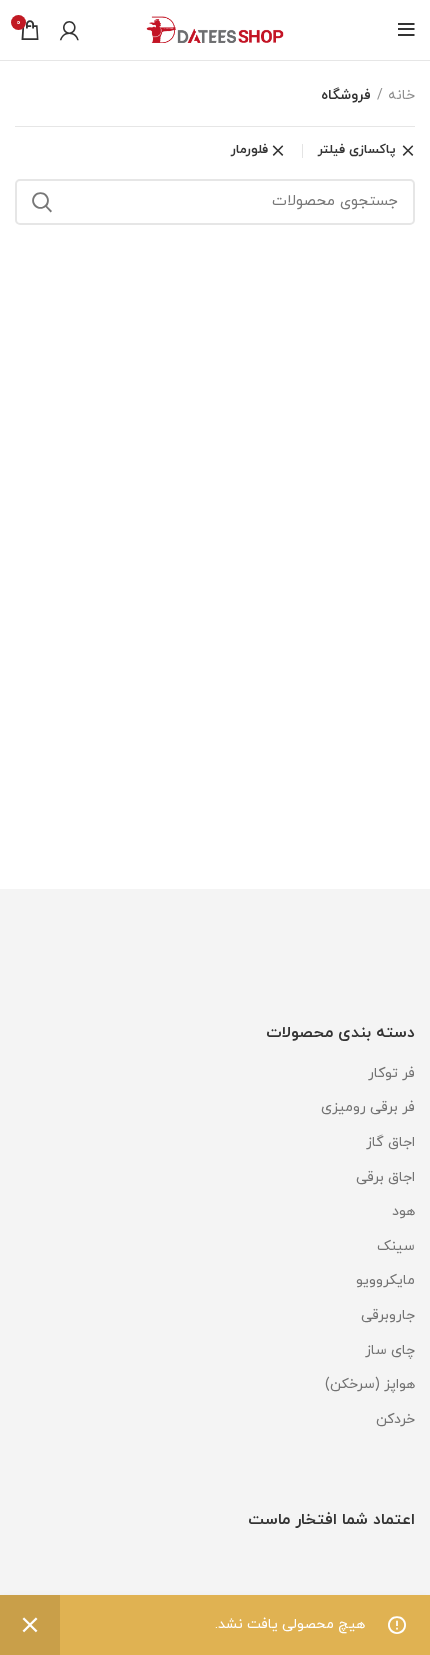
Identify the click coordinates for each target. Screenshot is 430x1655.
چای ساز (390, 1350)
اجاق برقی (385, 1177)
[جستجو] (42, 202)
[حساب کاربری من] (69, 30)
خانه (401, 95)
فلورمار (249, 150)
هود (403, 1211)
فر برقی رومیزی (368, 1107)
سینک (396, 1246)
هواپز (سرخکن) (370, 1384)
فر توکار (391, 1073)
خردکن (395, 1419)
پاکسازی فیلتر (357, 151)
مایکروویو (385, 1280)
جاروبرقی (388, 1315)
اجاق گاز (390, 1142)
